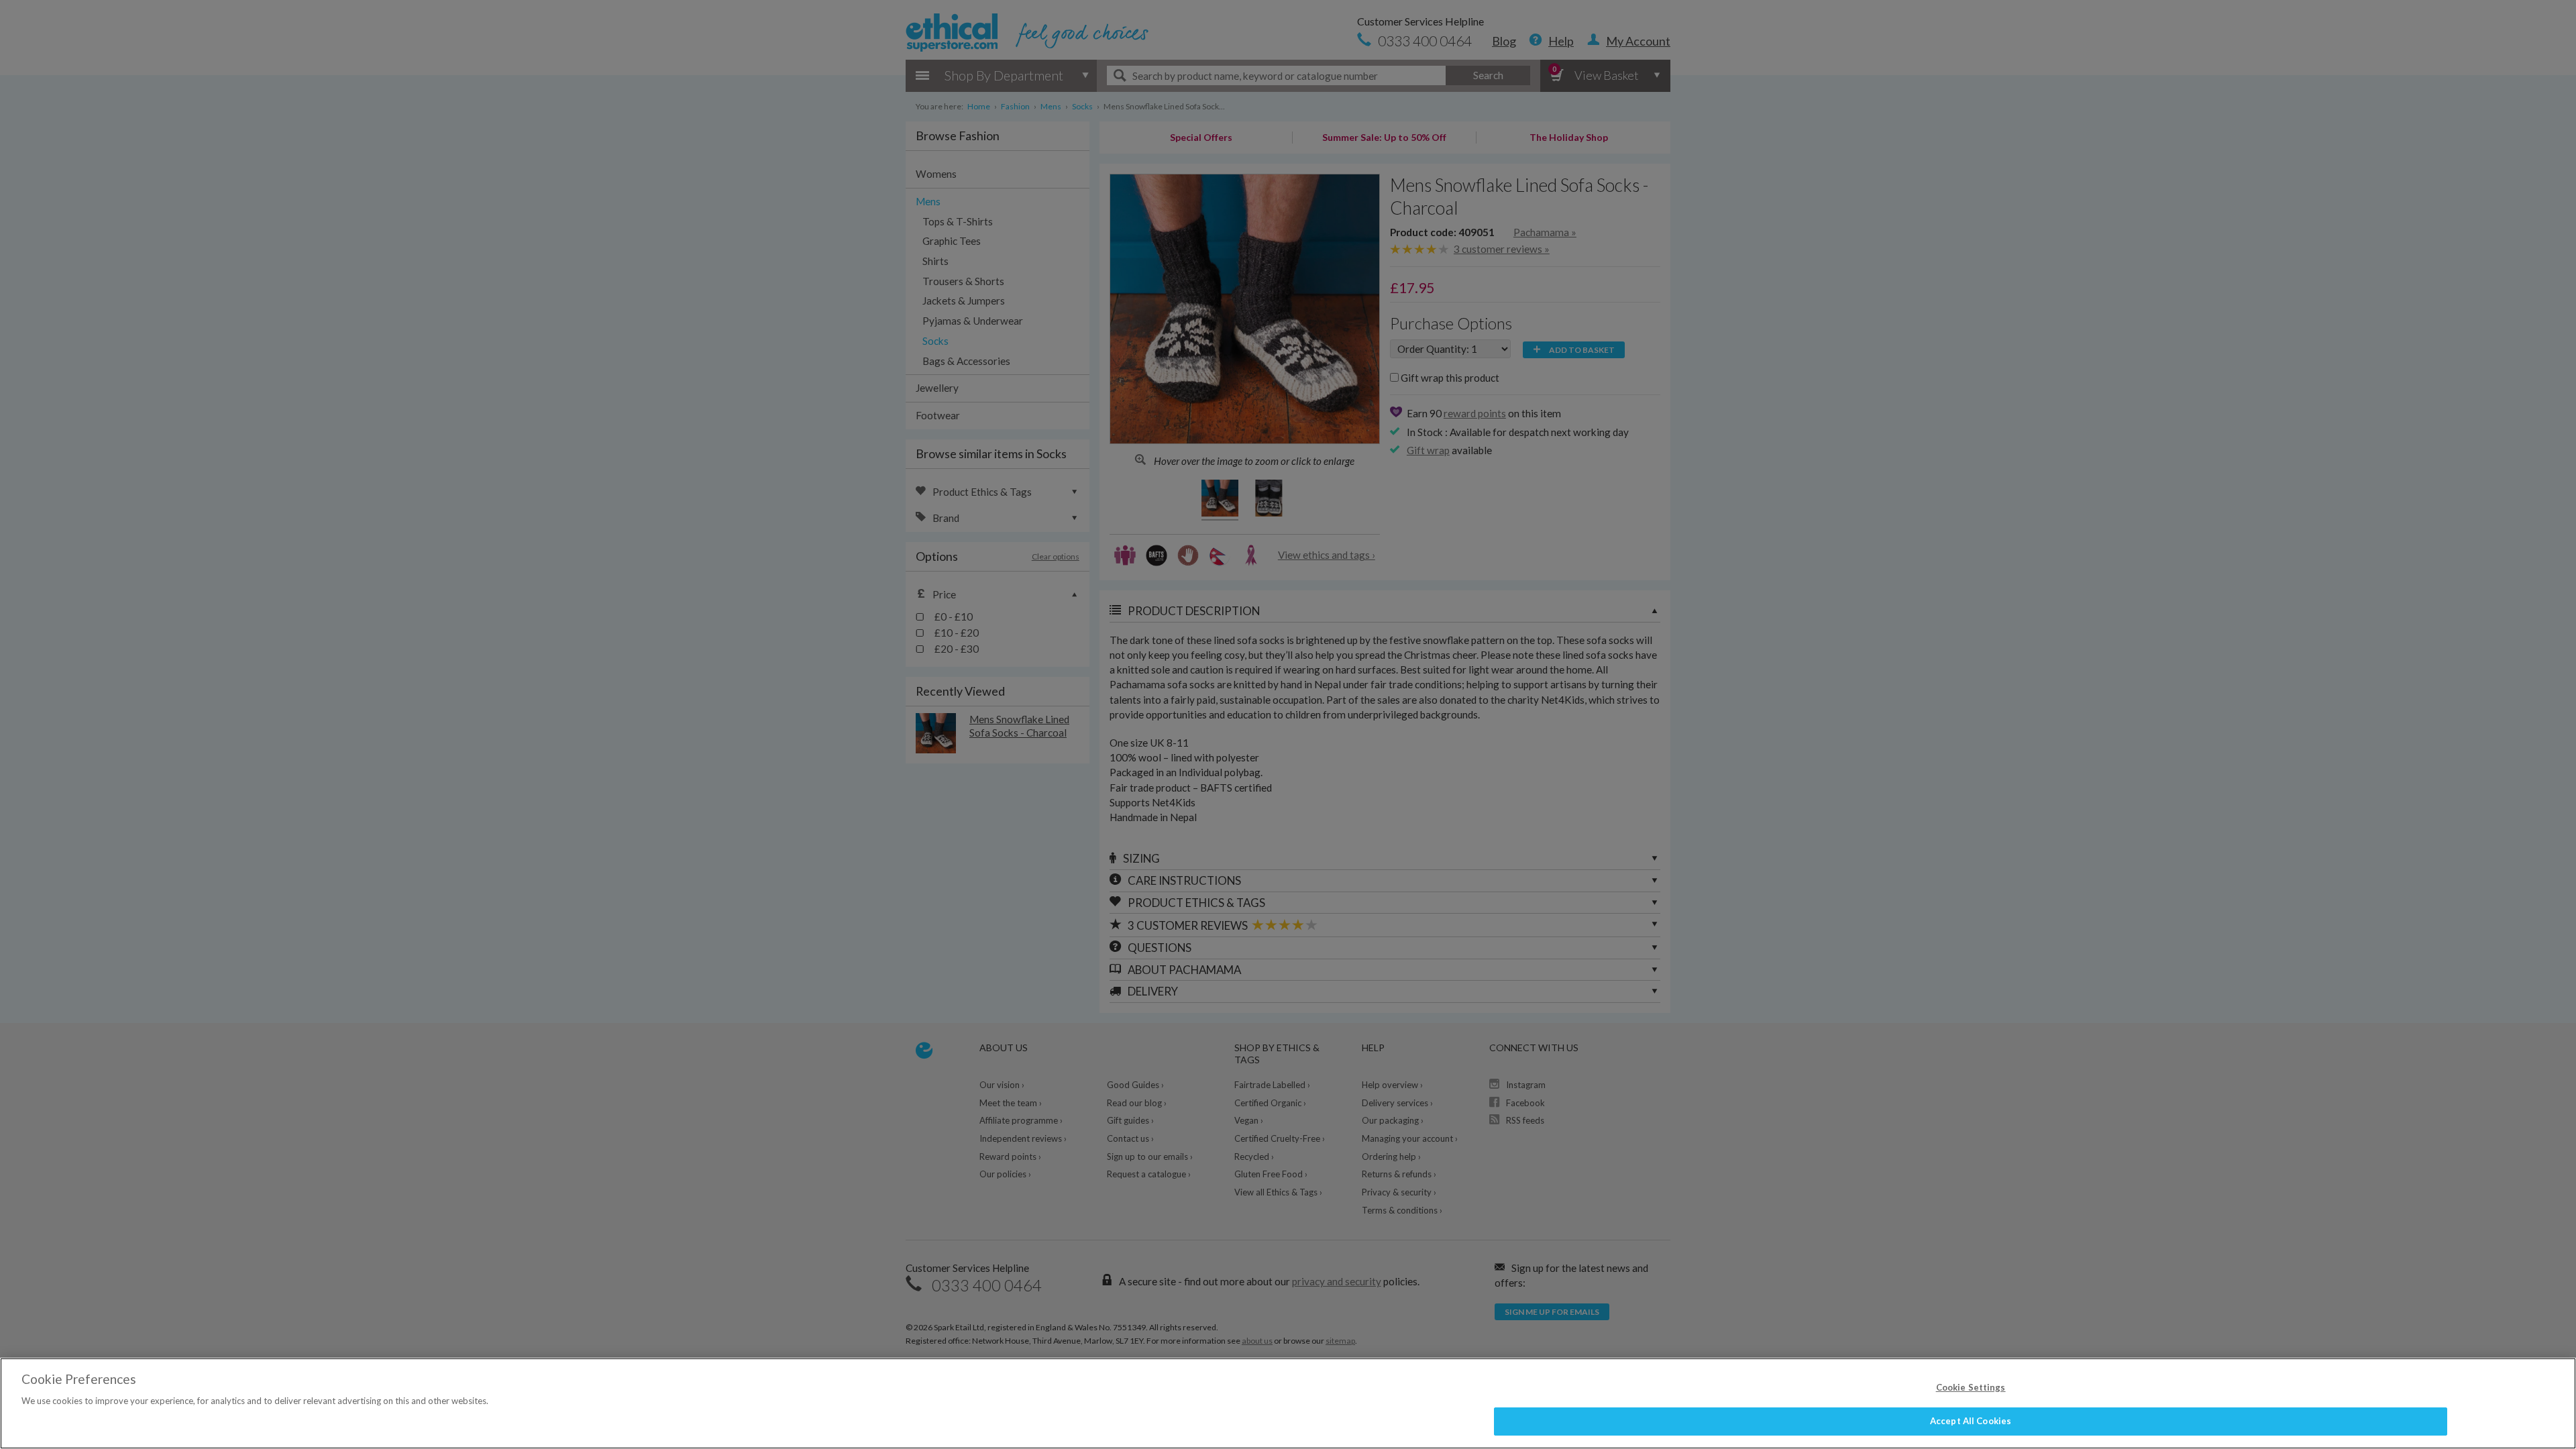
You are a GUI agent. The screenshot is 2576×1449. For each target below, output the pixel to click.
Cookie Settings (1971, 1387)
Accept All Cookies (1971, 1421)
